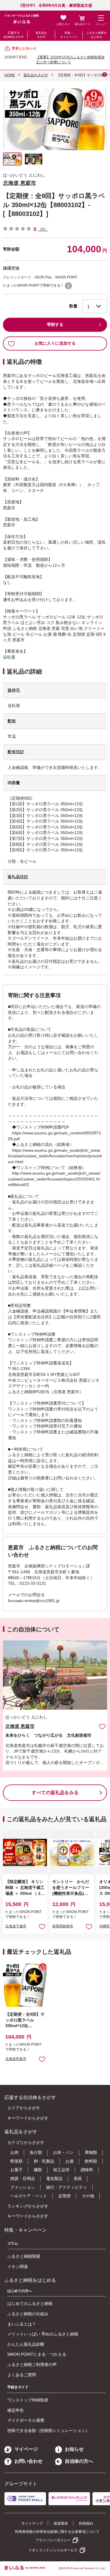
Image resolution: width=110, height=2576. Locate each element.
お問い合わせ (28, 2461)
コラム (13, 2243)
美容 (78, 2178)
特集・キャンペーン (69, 35)
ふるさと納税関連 (24, 2256)
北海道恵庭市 (16, 2059)
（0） (43, 229)
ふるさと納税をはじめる (97, 35)
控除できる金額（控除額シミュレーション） (48, 2430)
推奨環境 (61, 2523)
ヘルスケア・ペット (29, 2196)
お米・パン (63, 2152)
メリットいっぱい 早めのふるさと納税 (43, 2334)
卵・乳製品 (44, 2161)
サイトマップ (32, 2523)
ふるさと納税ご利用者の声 (32, 2364)
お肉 (14, 2152)
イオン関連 (18, 2267)
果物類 (91, 2152)
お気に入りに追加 (102, 1726)
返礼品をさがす (41, 35)
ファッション (23, 2187)
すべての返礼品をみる (55, 1793)
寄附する (55, 324)
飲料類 (91, 2161)
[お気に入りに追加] (102, 1726)
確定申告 (16, 2410)
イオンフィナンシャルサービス (53, 2550)
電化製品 (54, 2178)
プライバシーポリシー (53, 2540)
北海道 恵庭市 (20, 183)
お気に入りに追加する (55, 343)
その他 (88, 2196)
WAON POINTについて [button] (68, 286)
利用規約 (86, 2523)
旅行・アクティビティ (67, 2187)
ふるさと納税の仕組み (28, 2314)
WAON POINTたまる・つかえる (37, 2354)
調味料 (87, 2170)
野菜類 (16, 2161)
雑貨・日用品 (23, 2178)
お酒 (70, 2161)
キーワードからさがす (28, 2118)
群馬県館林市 (63, 1926)
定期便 (65, 2196)
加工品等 (61, 2170)
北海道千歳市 (16, 1926)
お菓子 (16, 2170)
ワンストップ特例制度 (28, 2400)
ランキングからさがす (28, 2206)
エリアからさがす (24, 2108)
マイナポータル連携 (26, 2420)
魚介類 (36, 2152)
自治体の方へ (79, 2461)
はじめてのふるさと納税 (30, 2303)
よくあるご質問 (22, 2375)
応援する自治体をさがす (14, 35)
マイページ (26, 2449)
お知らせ (74, 2449)
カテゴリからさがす (26, 2142)
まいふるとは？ (22, 2324)
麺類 (38, 2170)
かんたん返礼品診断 (26, 2344)
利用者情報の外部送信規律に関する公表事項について (57, 2532)
